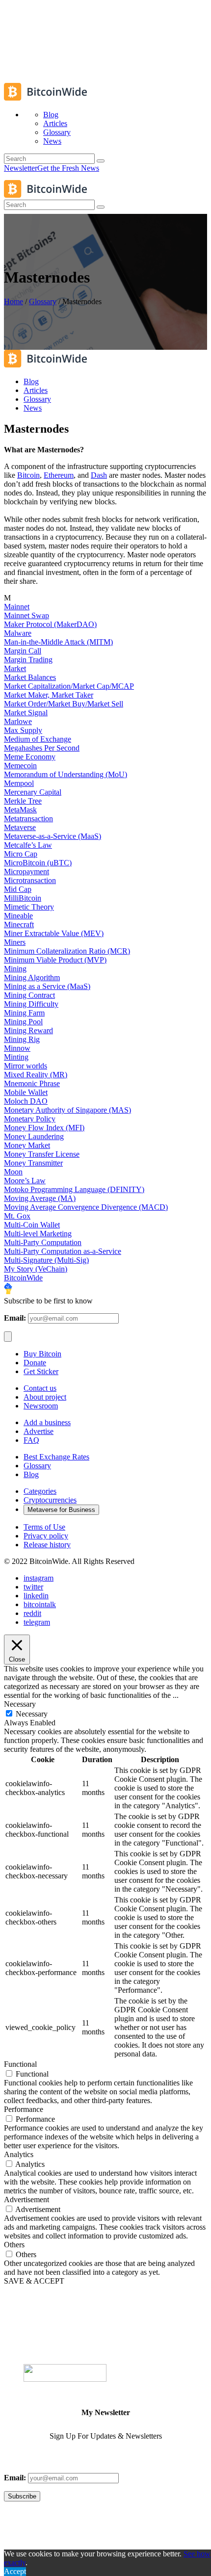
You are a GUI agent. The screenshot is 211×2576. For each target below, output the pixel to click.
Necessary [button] (20, 1704)
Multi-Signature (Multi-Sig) (46, 1260)
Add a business (47, 1422)
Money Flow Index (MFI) (44, 1128)
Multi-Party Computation (43, 1242)
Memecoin (20, 766)
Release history (47, 1545)
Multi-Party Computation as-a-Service (63, 1251)
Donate (35, 1363)
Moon (13, 1172)
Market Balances (30, 677)
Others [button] (14, 2245)
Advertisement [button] (26, 2199)
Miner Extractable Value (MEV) (54, 933)
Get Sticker (41, 1371)
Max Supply (23, 730)
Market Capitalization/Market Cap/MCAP (69, 686)
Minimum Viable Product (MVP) (55, 960)
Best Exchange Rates (56, 1457)
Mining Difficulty (31, 1004)
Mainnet (17, 607)
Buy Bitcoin (42, 1354)
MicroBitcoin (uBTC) (38, 863)
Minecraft (19, 924)
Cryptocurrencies (50, 1500)
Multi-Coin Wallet (32, 1225)
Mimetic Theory (29, 907)
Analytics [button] (19, 2154)
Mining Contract (29, 995)
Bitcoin (28, 475)
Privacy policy (46, 1536)
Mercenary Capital (33, 792)
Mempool (19, 783)
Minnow (17, 1048)
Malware (18, 633)
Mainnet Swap (26, 615)
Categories (40, 1491)
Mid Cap (18, 889)
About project (45, 1397)
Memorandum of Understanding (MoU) (66, 774)
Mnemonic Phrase (32, 1083)
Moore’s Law (25, 1181)
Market (15, 668)
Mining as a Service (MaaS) (47, 986)
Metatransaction (28, 819)
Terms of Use (44, 1527)
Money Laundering (34, 1136)
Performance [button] (24, 2109)
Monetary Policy (30, 1119)
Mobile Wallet (26, 1092)
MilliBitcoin (23, 898)
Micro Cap (21, 854)
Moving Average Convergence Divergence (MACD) (86, 1207)
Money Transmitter (33, 1163)
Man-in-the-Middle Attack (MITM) (58, 642)
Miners (15, 942)
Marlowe (18, 721)
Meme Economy (30, 757)
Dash (99, 475)
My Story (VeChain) (36, 1269)
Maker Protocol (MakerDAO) (50, 624)
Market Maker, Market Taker (49, 695)
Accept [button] (15, 2571)
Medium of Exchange (38, 739)
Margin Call (23, 651)
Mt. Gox (17, 1216)
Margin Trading (28, 660)
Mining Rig (22, 1039)
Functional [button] (20, 2064)
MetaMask (20, 810)
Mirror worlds (26, 1066)
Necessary (32, 1714)
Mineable (18, 916)
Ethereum (59, 475)
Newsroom (41, 1406)
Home (13, 301)
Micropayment (26, 872)
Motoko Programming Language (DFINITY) (74, 1189)
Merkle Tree (23, 801)
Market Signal (26, 713)
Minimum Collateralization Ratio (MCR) (67, 951)
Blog (31, 1474)
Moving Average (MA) (40, 1198)
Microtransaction (30, 880)
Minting (16, 1057)
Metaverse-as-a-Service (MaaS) (53, 836)
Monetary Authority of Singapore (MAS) (67, 1110)
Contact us (40, 1388)
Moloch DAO (26, 1101)
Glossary (43, 301)
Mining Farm (24, 1013)
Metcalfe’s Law (28, 845)
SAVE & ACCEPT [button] (34, 2281)
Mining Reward (28, 1030)
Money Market (27, 1145)
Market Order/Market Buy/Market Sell (64, 704)
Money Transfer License (42, 1154)
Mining (15, 969)
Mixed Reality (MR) (36, 1075)
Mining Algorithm (32, 977)
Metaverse (20, 827)
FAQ (31, 1440)
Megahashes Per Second (42, 748)
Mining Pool (23, 1022)
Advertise (39, 1431)
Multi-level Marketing (38, 1234)
